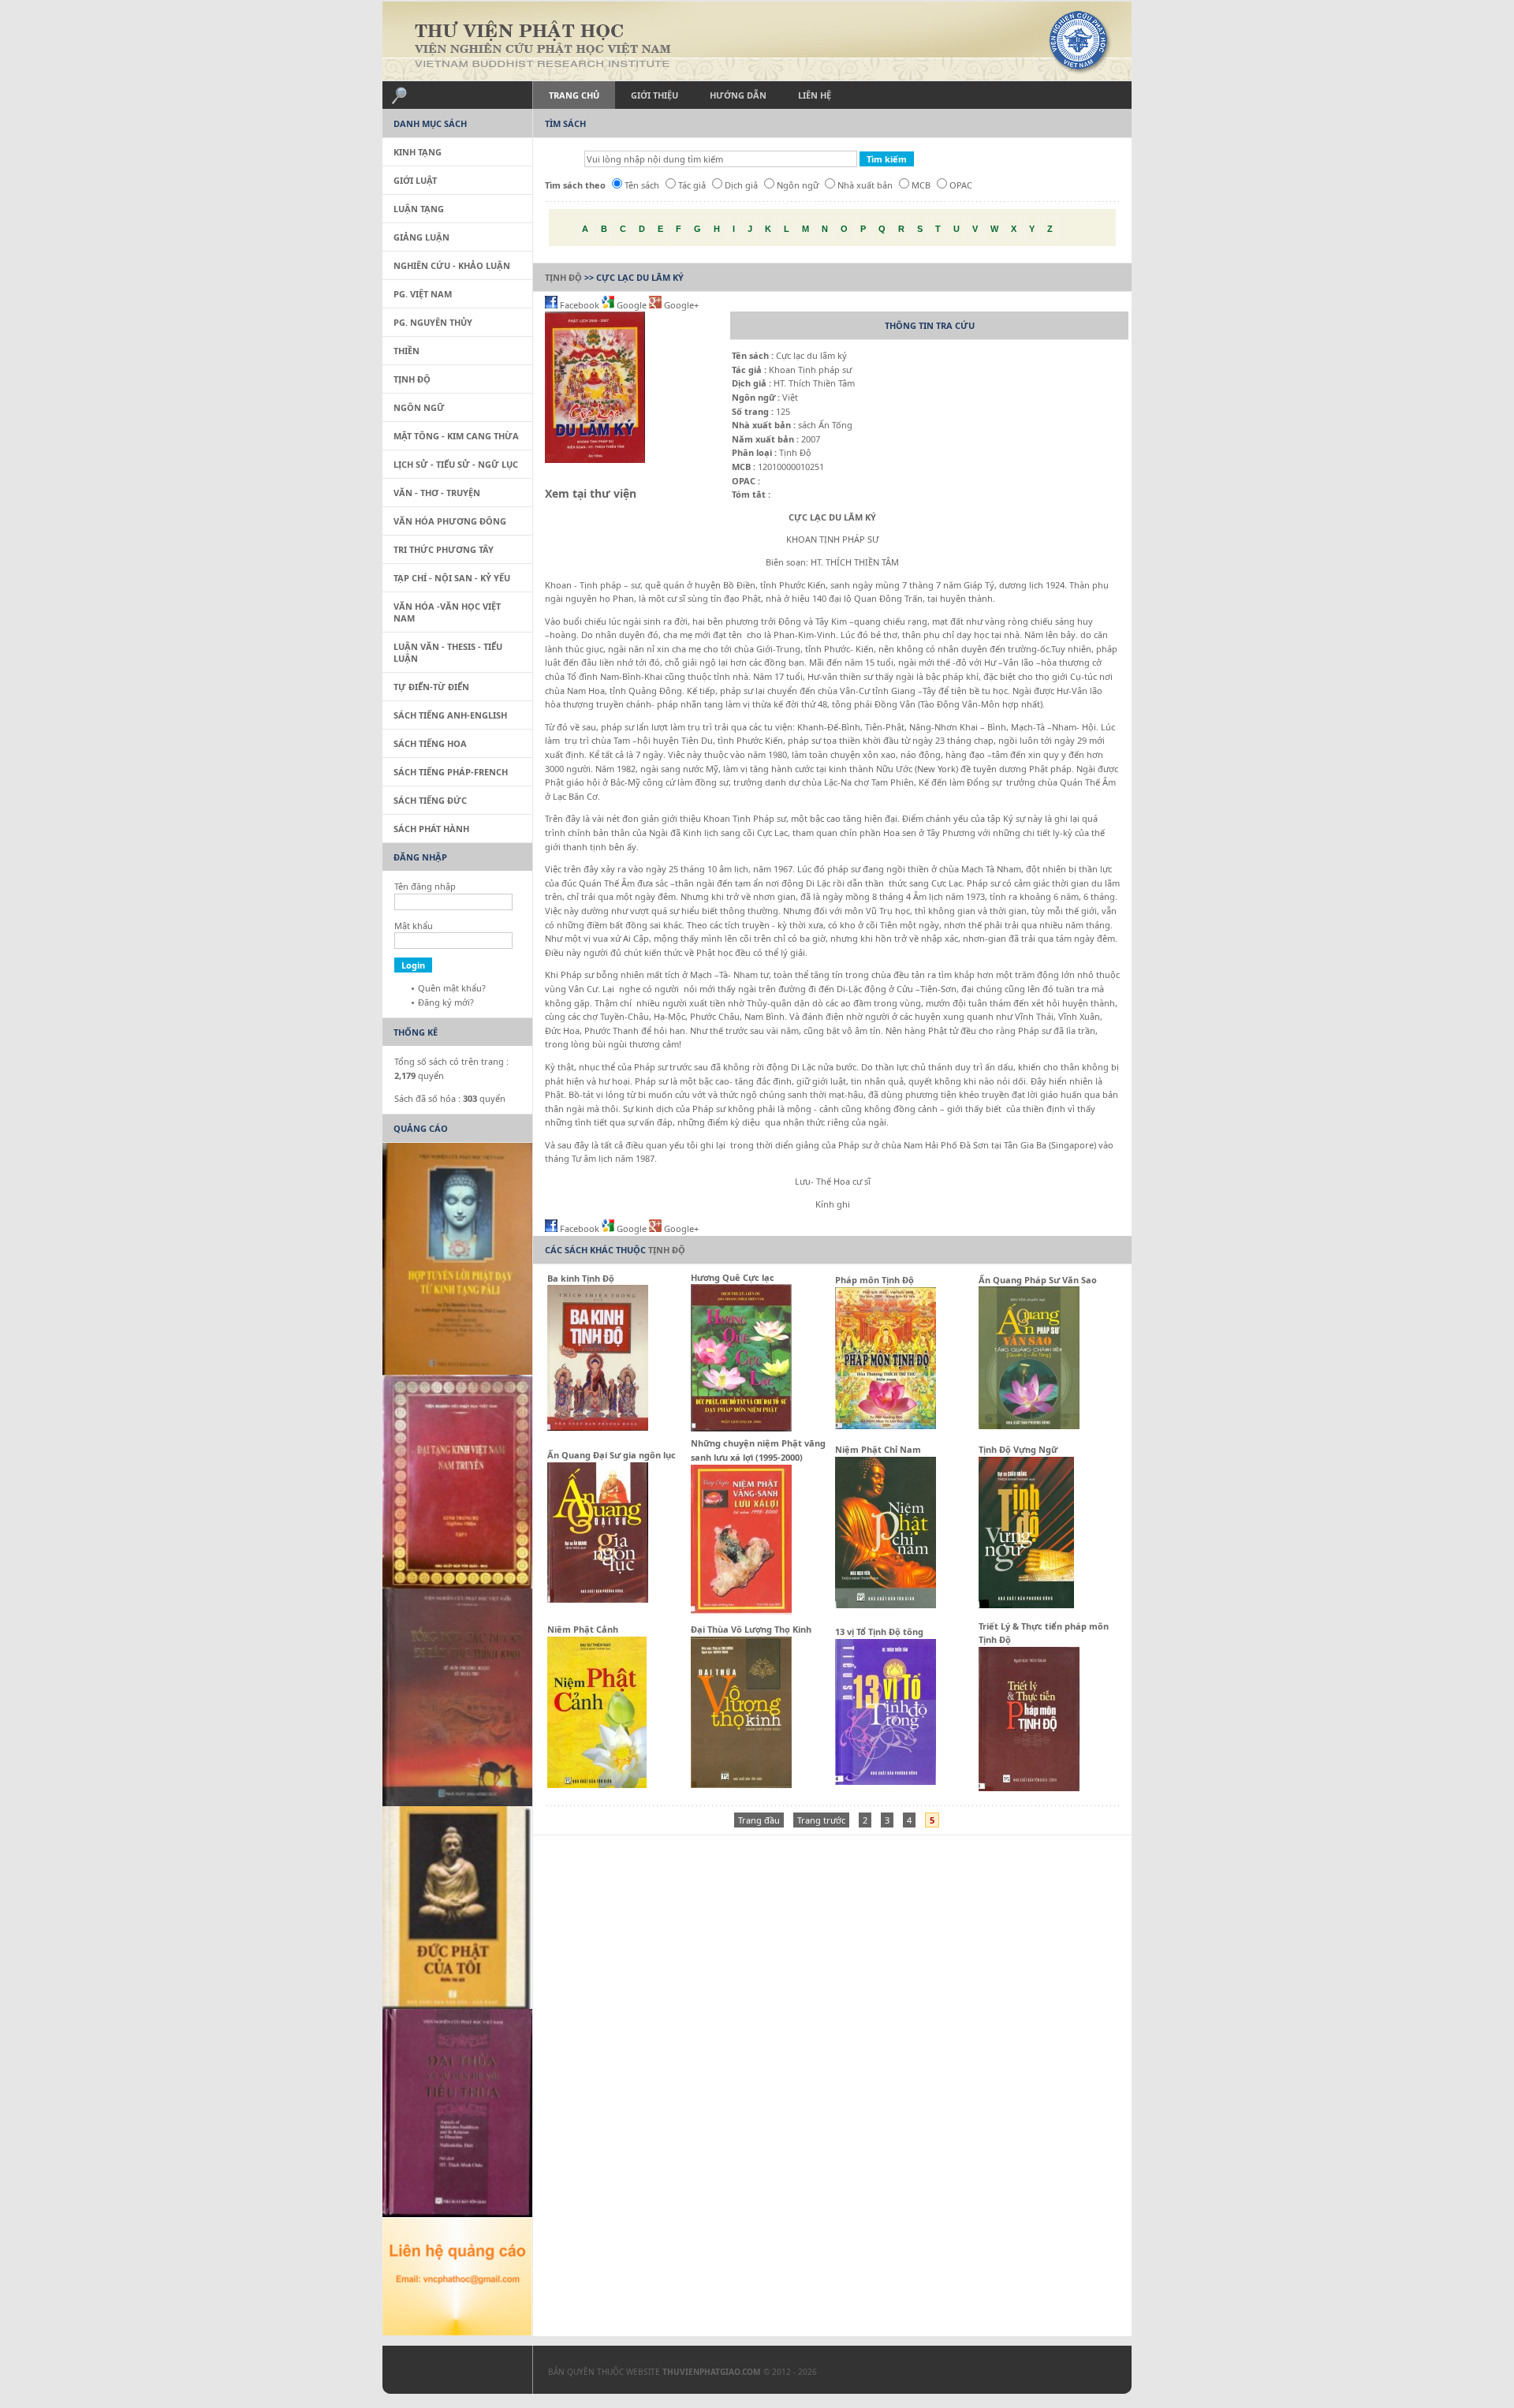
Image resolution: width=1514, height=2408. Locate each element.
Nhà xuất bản (865, 185)
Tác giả (692, 185)
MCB (921, 185)
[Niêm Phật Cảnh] (597, 1785)
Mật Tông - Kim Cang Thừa (456, 436)
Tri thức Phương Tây (444, 549)
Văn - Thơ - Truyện (437, 493)
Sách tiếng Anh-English (450, 715)
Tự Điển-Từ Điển (431, 687)
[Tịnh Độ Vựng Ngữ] (1026, 1605)
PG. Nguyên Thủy (433, 322)
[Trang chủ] (757, 41)
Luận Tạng (419, 209)
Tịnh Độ (563, 277)
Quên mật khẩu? (452, 988)
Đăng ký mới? (446, 1002)
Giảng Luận (421, 237)
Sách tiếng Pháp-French (451, 772)
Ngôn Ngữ (419, 407)
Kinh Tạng (418, 152)
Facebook (580, 305)
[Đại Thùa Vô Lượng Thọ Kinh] (741, 1785)
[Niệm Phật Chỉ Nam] (886, 1605)
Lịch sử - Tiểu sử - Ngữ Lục (456, 464)
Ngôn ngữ (798, 185)
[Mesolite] (449, 2373)
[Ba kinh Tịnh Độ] (598, 1427)
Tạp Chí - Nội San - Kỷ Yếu (452, 578)
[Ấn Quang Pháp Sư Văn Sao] (1029, 1426)
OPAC (961, 185)
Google (632, 305)
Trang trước (821, 1820)
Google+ (680, 305)
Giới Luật (415, 180)
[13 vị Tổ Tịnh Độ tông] (886, 1781)
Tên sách (642, 185)
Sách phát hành (431, 829)
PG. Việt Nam (423, 294)
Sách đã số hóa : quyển (450, 1098)
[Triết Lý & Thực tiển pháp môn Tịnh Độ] (1029, 1788)
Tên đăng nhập (425, 886)
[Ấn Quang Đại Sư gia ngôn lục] (598, 1599)
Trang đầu (759, 1820)
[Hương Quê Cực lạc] (741, 1428)
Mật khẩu (414, 926)
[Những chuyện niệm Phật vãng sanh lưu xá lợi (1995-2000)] (741, 1611)
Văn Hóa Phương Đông (450, 521)
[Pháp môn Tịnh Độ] (886, 1426)
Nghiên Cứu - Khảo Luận (452, 265)
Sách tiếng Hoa (430, 743)
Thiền (406, 351)
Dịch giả (741, 185)
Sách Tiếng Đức (430, 800)
